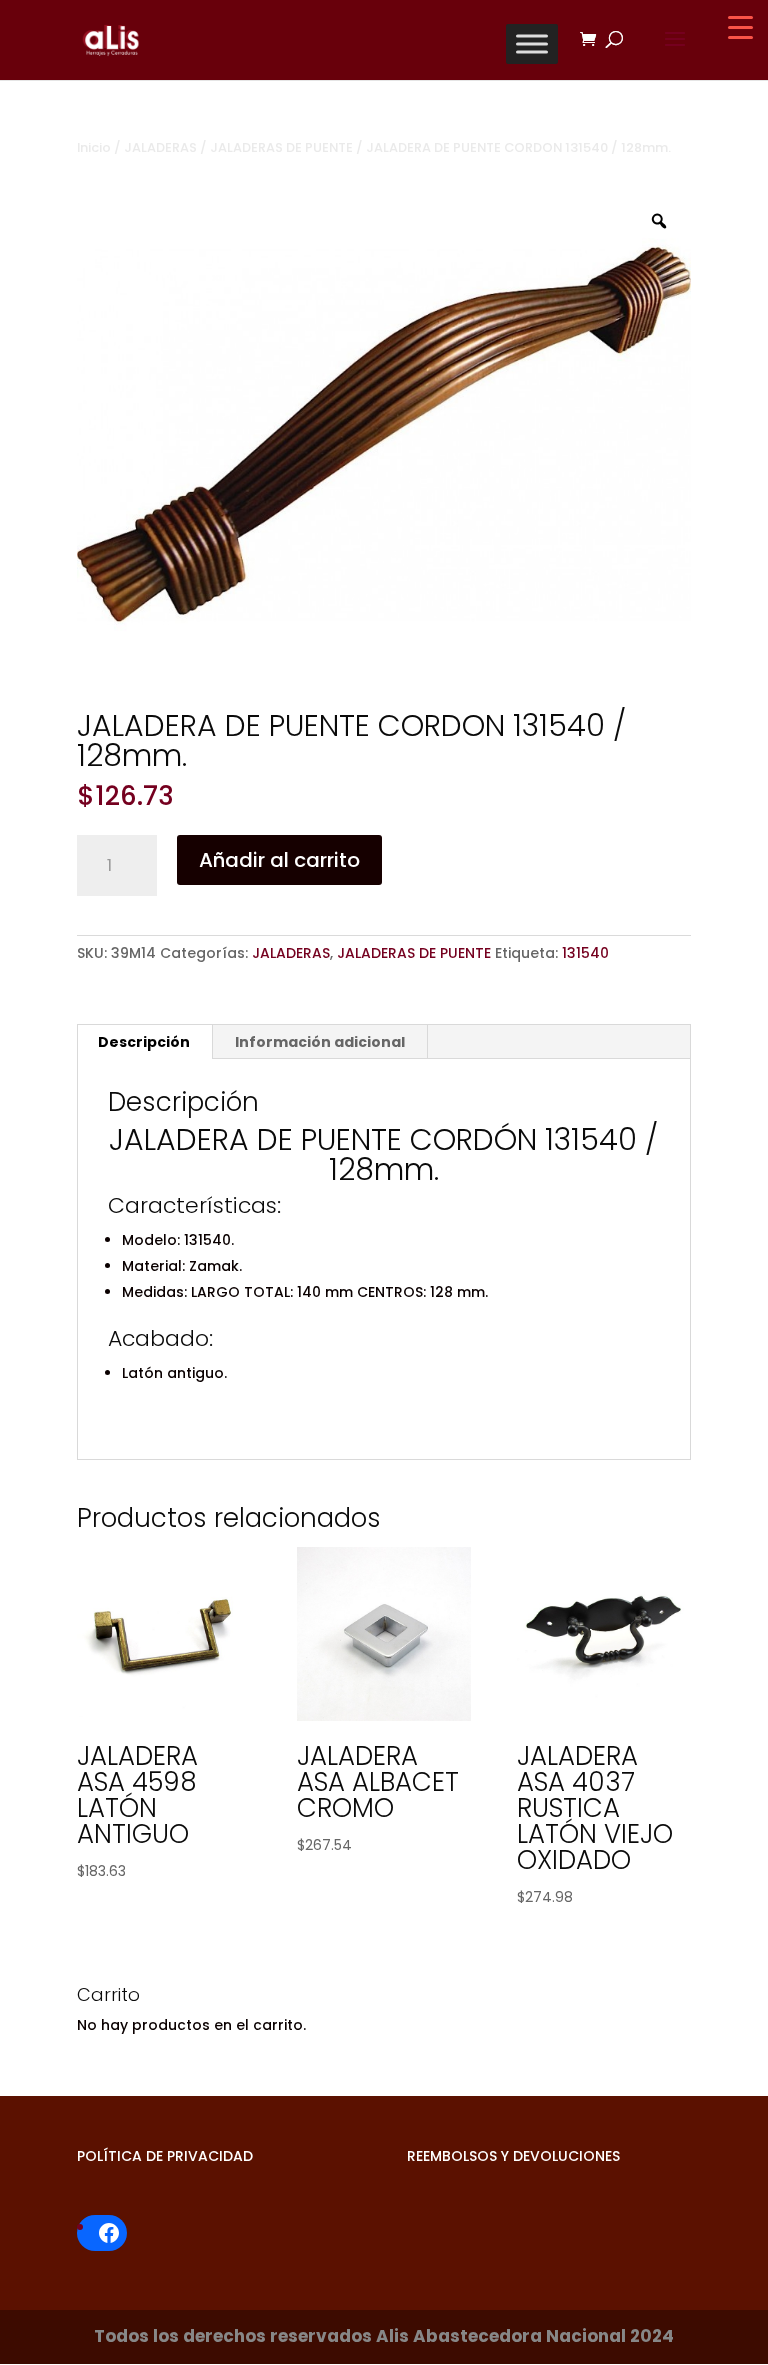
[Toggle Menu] (532, 43)
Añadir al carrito (279, 860)
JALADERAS (160, 147)
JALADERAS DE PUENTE (281, 147)
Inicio (94, 147)
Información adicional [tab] (320, 1042)
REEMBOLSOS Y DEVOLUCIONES (513, 2156)
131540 (585, 953)
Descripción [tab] (144, 1042)
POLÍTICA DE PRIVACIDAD (165, 2156)
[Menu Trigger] (740, 27)
